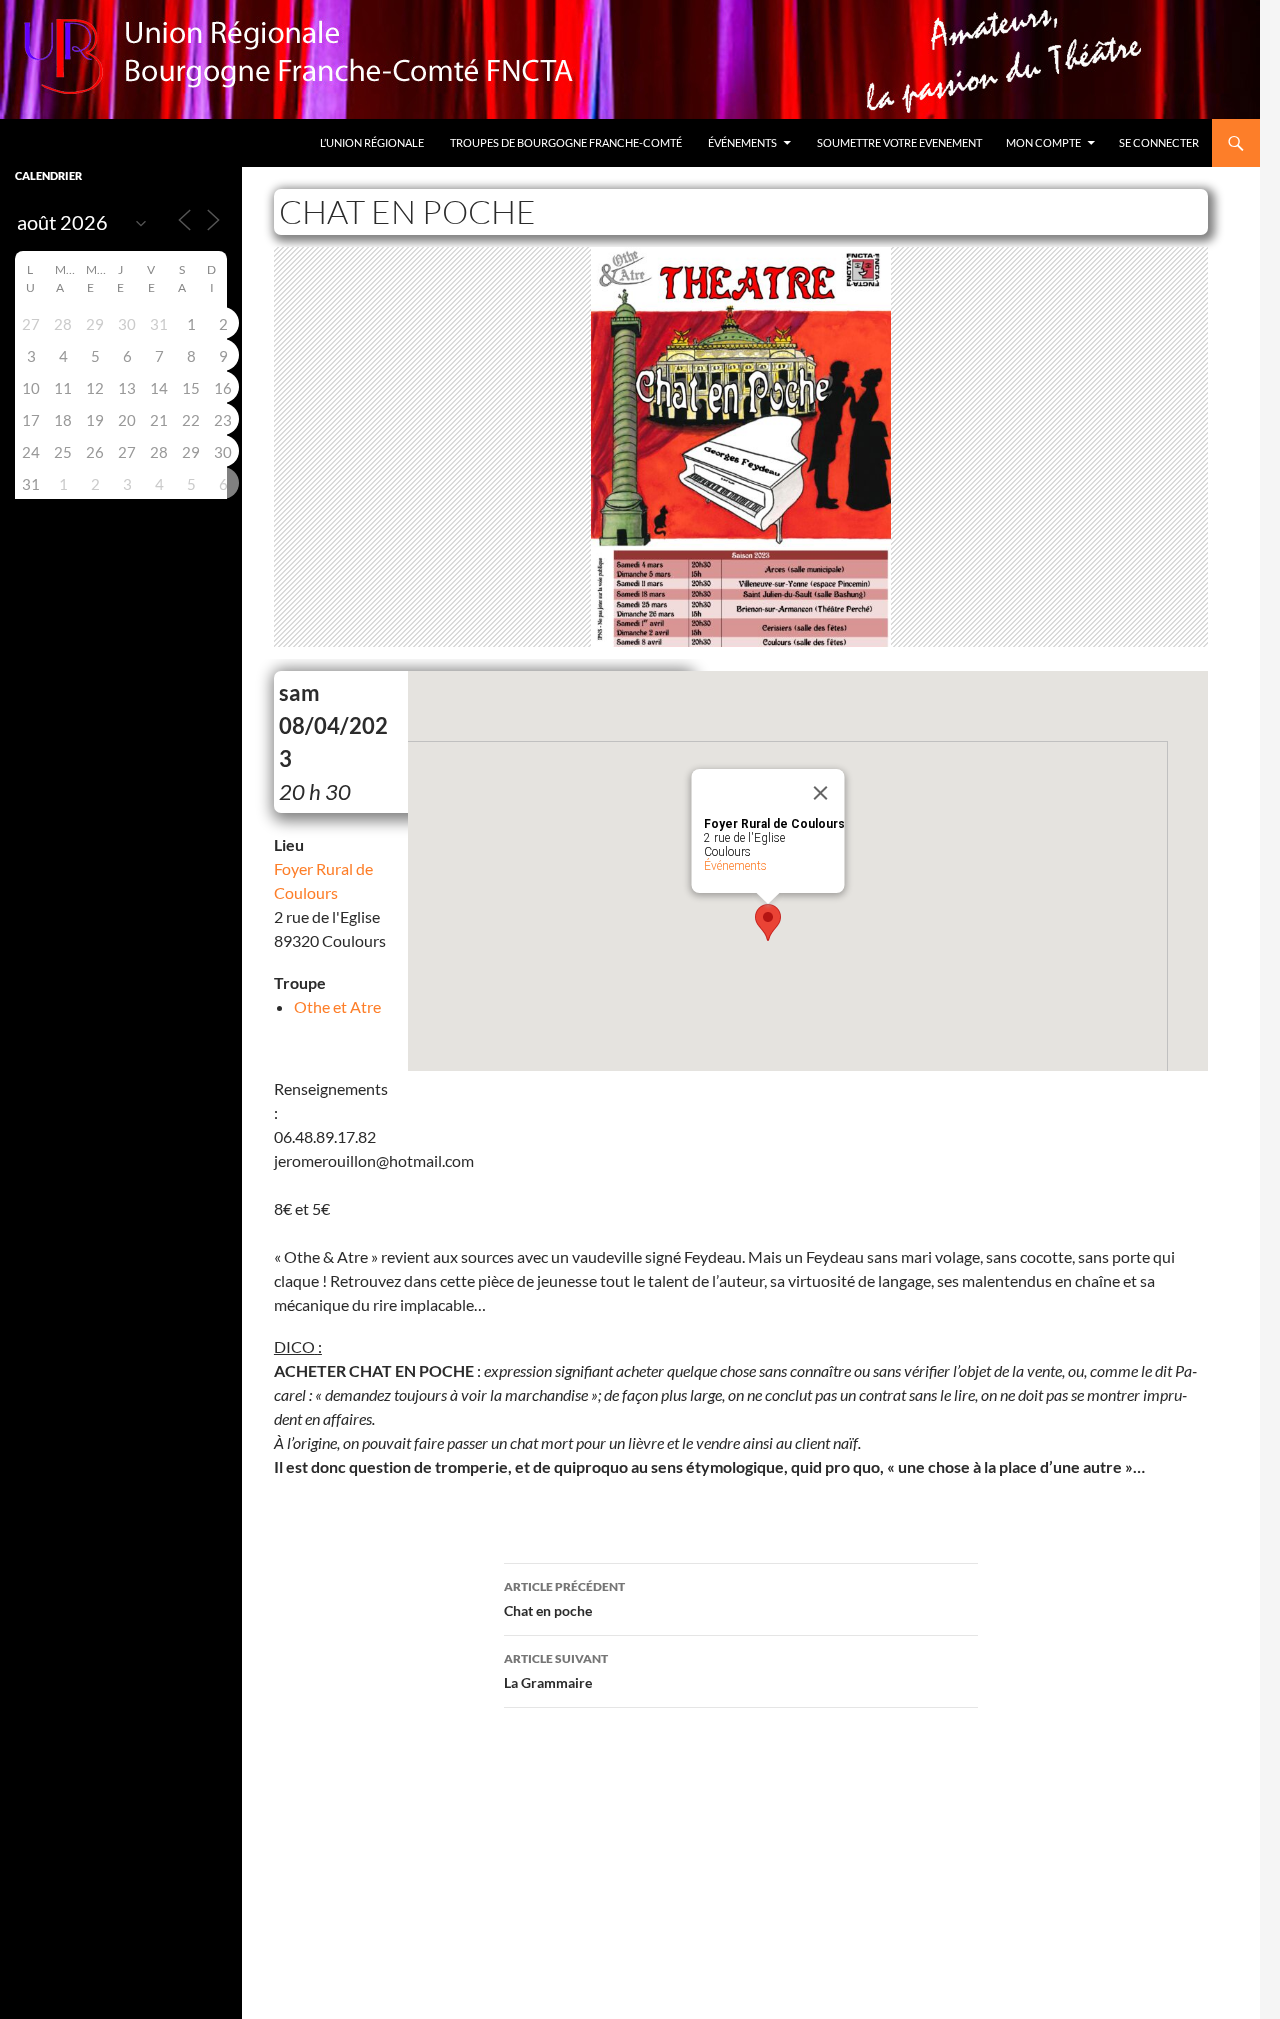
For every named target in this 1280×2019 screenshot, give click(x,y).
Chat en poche (564, 1599)
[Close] (821, 793)
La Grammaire (556, 1671)
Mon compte (1043, 142)
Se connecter (1159, 142)
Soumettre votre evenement (899, 142)
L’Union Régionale (372, 142)
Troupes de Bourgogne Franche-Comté (566, 142)
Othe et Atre (337, 1006)
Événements (742, 142)
